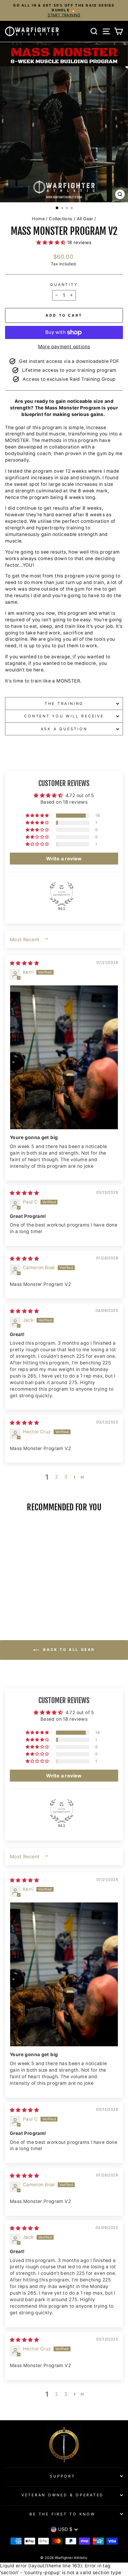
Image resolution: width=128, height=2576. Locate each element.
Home (38, 219)
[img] (24, 963)
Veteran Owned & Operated (63, 2495)
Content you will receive (64, 716)
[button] (51, 242)
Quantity (64, 285)
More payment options (64, 347)
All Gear (85, 219)
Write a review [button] (64, 859)
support (62, 2476)
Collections (61, 219)
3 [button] (66, 1477)
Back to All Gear (68, 1650)
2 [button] (56, 1477)
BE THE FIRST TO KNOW (62, 2514)
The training (64, 704)
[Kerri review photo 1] (64, 1057)
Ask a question (64, 729)
